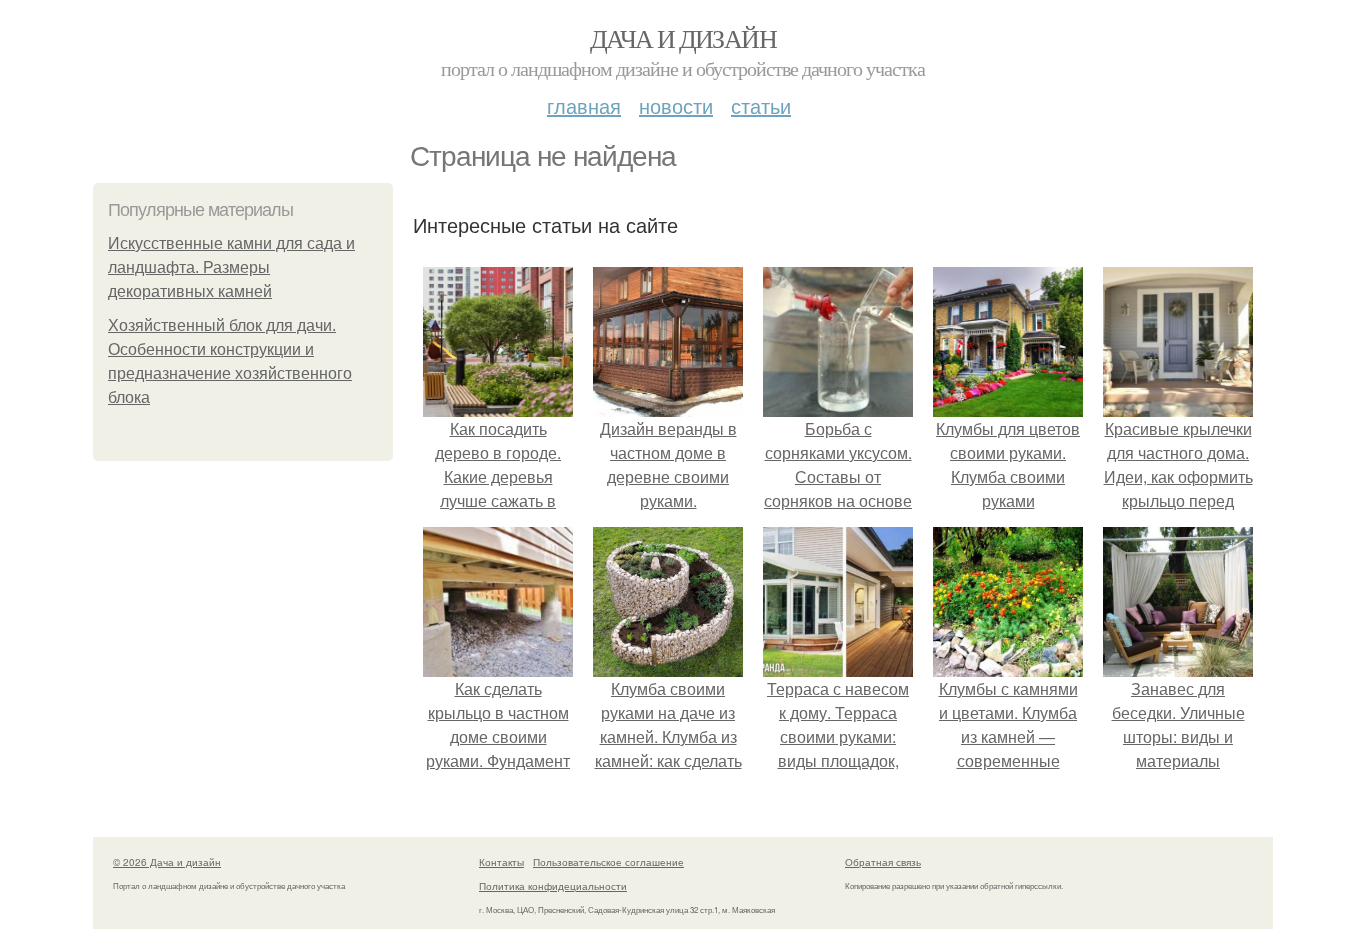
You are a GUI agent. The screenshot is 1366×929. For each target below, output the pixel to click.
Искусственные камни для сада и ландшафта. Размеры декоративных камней (231, 267)
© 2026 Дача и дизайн (167, 862)
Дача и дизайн (683, 38)
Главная (584, 105)
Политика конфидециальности (553, 886)
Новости (676, 105)
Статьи (761, 105)
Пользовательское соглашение (608, 862)
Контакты (501, 862)
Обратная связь (883, 862)
